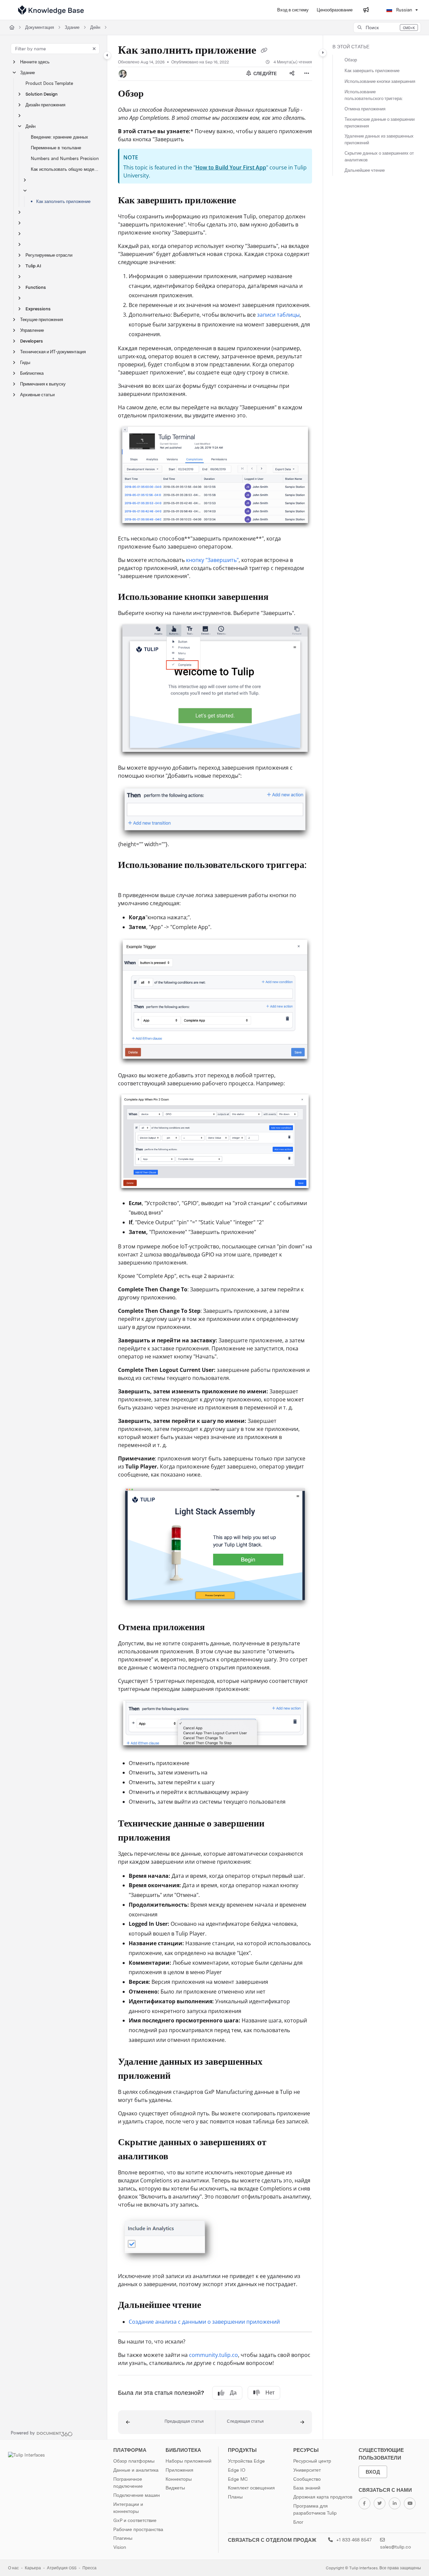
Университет (307, 2470)
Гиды (25, 363)
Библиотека (32, 373)
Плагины (123, 2538)
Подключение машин (137, 2495)
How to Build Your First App (231, 167)
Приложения (179, 2470)
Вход (373, 2472)
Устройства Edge (246, 2461)
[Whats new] (366, 10)
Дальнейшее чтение (365, 170)
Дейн (95, 27)
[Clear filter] (94, 49)
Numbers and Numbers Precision (65, 159)
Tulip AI (33, 266)
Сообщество (307, 2479)
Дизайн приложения (45, 105)
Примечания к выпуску (43, 384)
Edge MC (238, 2479)
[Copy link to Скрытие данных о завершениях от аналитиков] (179, 2157)
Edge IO (237, 2470)
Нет (270, 2393)
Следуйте (265, 74)
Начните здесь (35, 62)
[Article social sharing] (292, 74)
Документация (40, 27)
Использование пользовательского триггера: (374, 95)
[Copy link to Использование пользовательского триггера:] (129, 880)
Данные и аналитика (136, 2470)
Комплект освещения (251, 2488)
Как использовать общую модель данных (66, 169)
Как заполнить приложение (63, 201)
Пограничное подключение (128, 2483)
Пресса (89, 2568)
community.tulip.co (213, 2355)
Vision (120, 2547)
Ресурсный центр (312, 2461)
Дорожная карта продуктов (323, 2497)
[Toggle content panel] (323, 53)
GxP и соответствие (135, 2520)
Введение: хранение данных (59, 137)
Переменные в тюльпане (56, 148)
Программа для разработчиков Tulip (315, 2510)
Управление (32, 330)
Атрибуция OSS (62, 2568)
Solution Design (42, 94)
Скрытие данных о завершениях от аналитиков (379, 157)
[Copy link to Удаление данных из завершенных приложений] (181, 2076)
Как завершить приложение (372, 71)
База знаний (307, 2488)
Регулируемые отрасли (49, 255)
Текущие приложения (42, 320)
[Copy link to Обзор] (155, 94)
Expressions (38, 309)
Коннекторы (179, 2479)
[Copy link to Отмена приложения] (216, 1628)
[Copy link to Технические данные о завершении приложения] (181, 1838)
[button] (387, 28)
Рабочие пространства (138, 2529)
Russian (404, 10)
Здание (72, 27)
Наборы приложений (189, 2461)
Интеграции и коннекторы (128, 2508)
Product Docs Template (49, 83)
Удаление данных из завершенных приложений (379, 139)
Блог (298, 2522)
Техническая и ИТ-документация (53, 352)
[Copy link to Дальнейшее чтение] (212, 2305)
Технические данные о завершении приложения (380, 123)
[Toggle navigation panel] (107, 55)
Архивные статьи (37, 395)
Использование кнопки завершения (380, 81)
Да (233, 2393)
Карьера (33, 2568)
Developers (32, 341)
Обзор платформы (134, 2461)
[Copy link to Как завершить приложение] (247, 201)
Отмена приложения (365, 109)
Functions (36, 287)
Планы (235, 2497)
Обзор (351, 60)
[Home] (51, 10)
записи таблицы (278, 315)
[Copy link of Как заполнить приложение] (264, 51)
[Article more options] (307, 74)
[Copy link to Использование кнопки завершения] (279, 598)
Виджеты (175, 2488)
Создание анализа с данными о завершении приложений (204, 2322)
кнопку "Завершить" (212, 560)
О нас (13, 2568)
